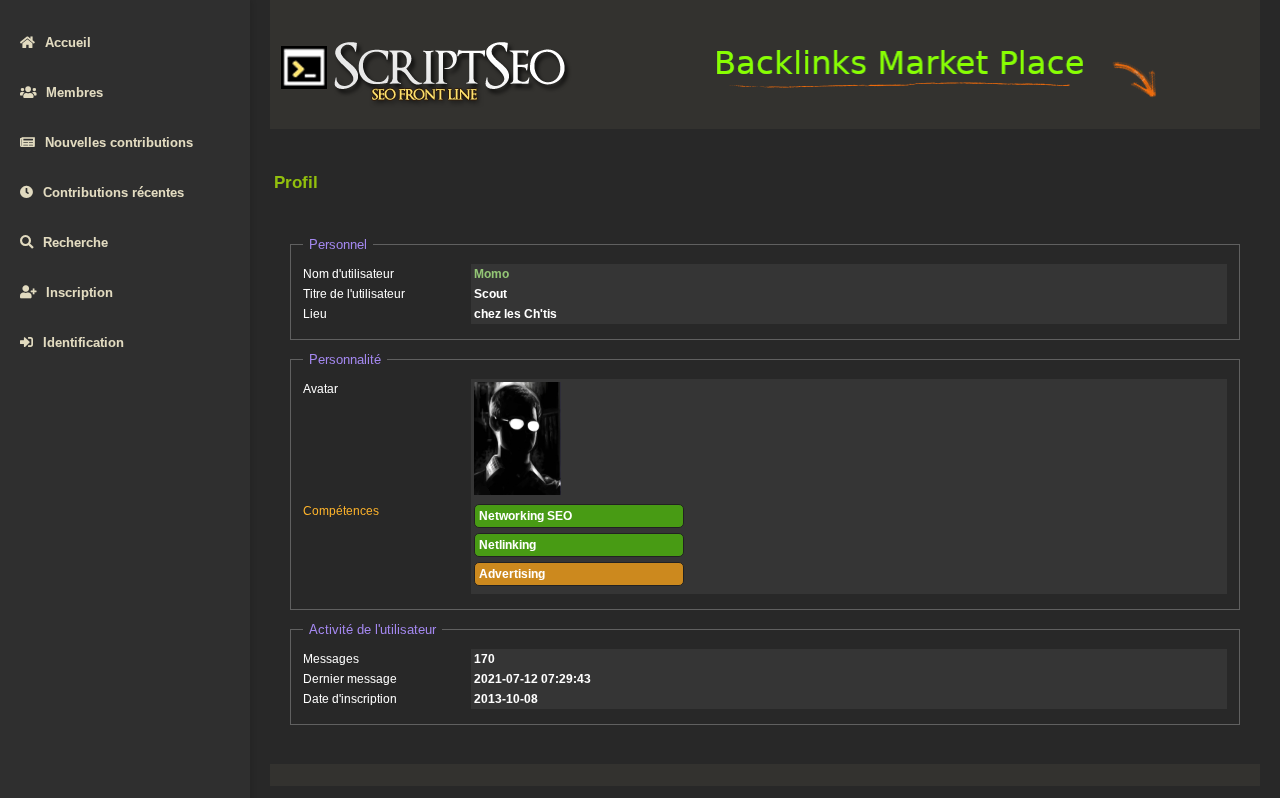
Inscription (79, 292)
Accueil (68, 42)
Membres (74, 92)
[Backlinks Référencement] (939, 96)
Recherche (75, 242)
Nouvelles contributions (119, 142)
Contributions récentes (113, 192)
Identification (83, 342)
